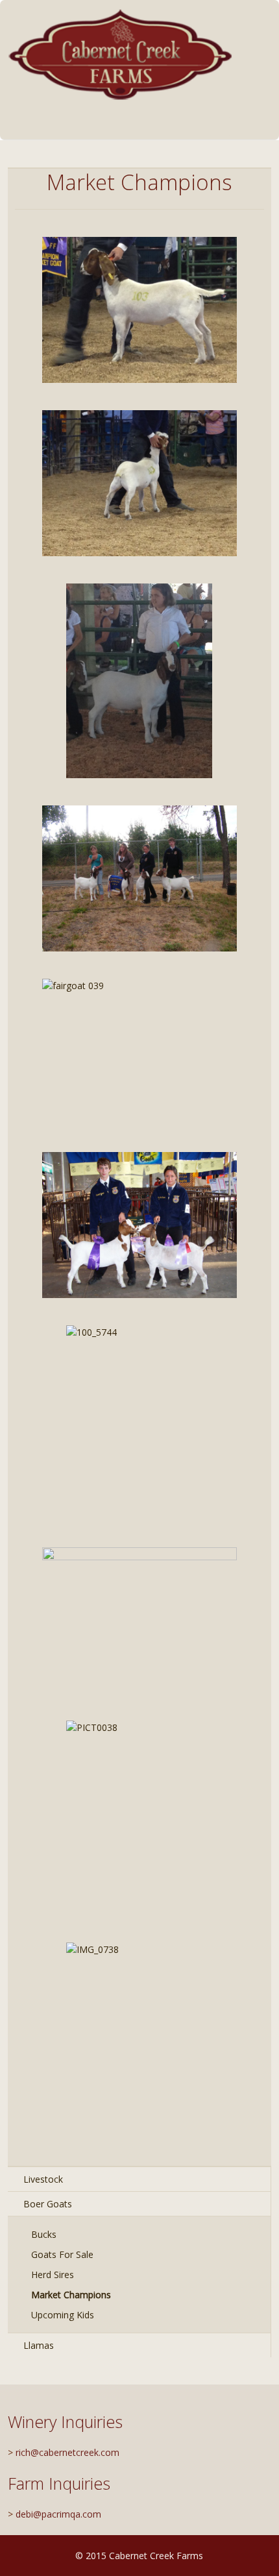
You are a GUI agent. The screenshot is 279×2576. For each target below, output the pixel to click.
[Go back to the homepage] (121, 54)
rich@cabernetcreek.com (67, 2452)
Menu (230, 126)
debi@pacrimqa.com (58, 2514)
